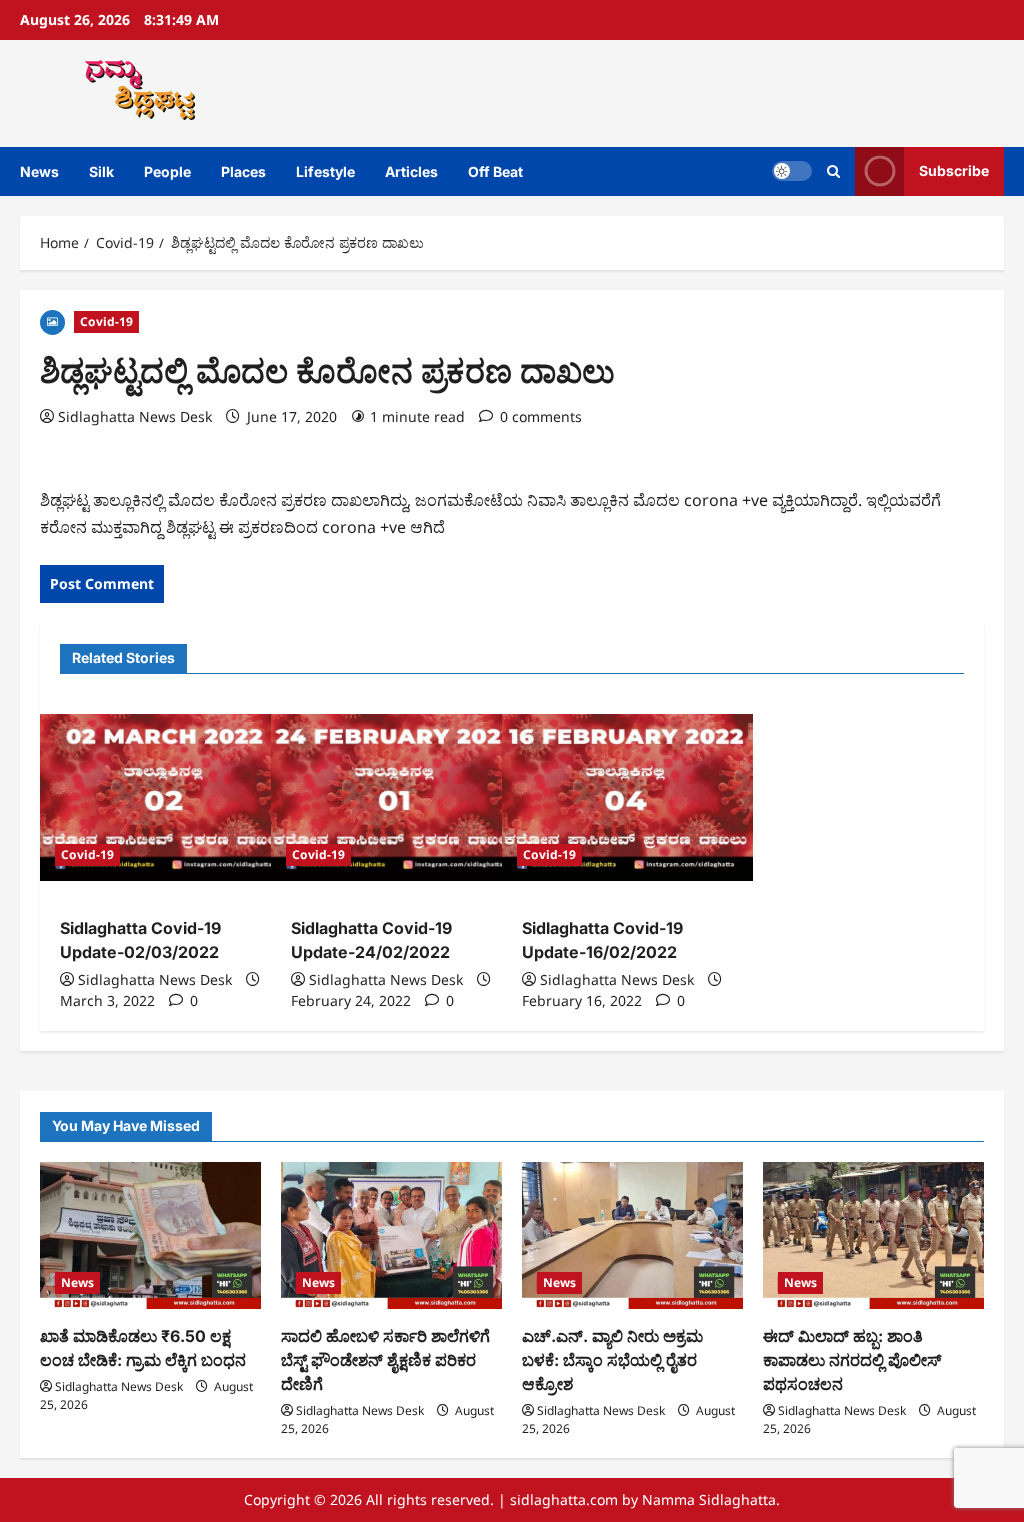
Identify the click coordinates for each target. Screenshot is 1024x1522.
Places (243, 171)
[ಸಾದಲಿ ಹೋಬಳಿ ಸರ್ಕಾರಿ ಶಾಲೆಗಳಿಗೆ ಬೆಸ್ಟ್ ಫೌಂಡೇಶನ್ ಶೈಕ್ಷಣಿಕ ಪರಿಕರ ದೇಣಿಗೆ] (391, 1235)
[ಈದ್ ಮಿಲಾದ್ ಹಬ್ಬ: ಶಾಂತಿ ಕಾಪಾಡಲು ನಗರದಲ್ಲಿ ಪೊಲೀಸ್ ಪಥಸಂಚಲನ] (873, 1235)
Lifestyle (325, 171)
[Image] (52, 320)
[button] (833, 171)
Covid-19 (106, 321)
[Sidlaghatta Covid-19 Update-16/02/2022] (627, 797)
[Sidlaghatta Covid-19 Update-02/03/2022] (165, 797)
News (39, 171)
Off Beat (495, 171)
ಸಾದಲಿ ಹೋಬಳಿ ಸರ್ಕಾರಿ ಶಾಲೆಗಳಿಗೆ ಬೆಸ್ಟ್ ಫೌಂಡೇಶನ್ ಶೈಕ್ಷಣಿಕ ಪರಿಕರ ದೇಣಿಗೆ (385, 1360)
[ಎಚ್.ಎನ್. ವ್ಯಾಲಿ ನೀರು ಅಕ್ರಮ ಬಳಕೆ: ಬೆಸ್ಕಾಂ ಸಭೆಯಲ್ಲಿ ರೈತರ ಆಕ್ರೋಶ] (632, 1235)
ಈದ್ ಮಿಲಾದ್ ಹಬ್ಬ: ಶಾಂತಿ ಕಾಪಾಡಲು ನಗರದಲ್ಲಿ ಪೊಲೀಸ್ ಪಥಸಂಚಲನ (852, 1360)
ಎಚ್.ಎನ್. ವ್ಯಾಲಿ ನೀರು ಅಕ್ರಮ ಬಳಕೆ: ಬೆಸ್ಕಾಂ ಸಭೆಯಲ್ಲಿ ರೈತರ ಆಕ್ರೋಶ (612, 1360)
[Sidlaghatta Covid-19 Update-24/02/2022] (396, 797)
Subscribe (954, 170)
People (167, 171)
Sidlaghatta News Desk (135, 416)
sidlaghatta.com (564, 1499)
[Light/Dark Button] (792, 171)
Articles (411, 171)
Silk (101, 171)
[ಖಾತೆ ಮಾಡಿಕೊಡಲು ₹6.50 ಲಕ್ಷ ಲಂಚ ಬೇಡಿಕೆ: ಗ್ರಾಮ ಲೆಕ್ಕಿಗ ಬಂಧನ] (150, 1235)
